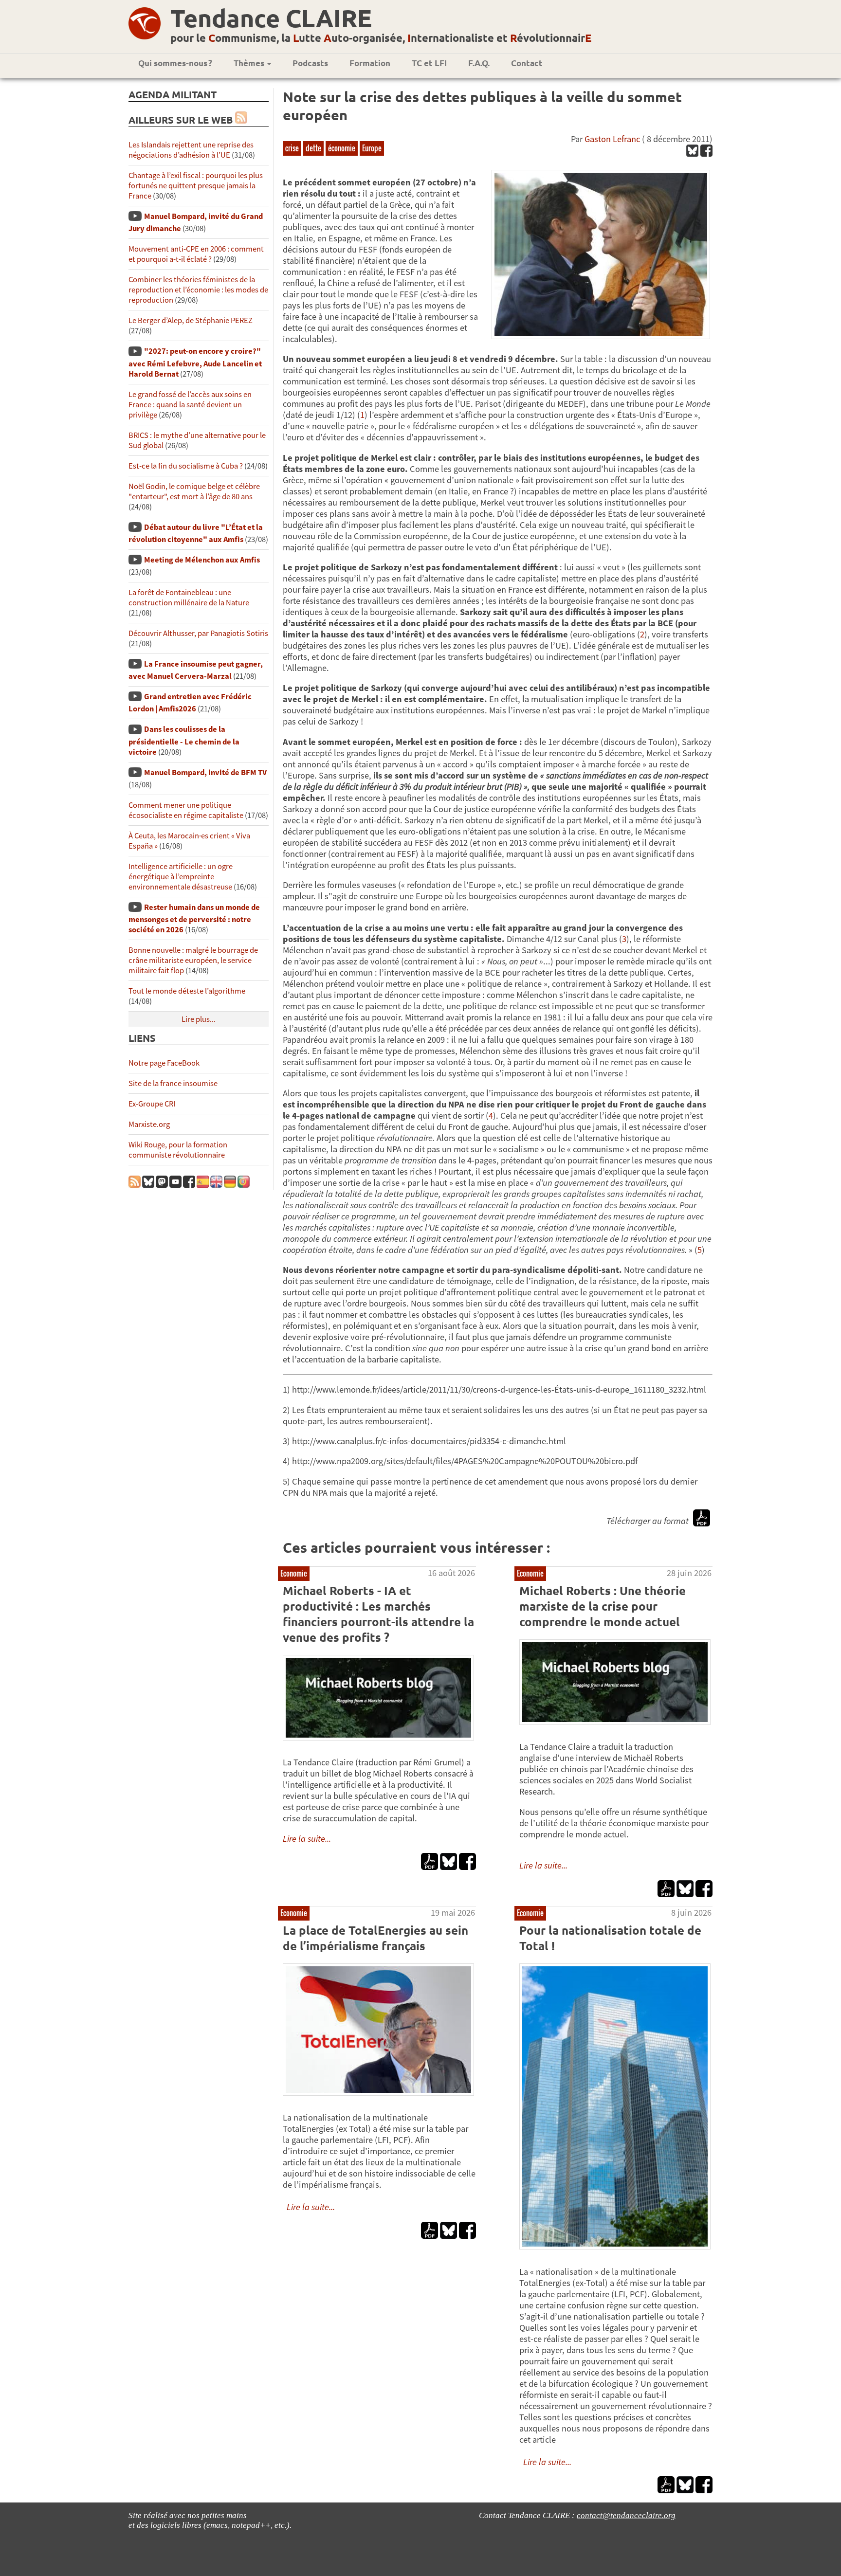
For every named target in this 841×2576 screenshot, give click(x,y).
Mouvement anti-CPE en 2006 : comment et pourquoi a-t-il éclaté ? (196, 254)
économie (342, 148)
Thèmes (250, 63)
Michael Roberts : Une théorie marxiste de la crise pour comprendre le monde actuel (603, 1606)
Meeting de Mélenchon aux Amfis (202, 560)
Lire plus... (199, 1019)
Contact (527, 63)
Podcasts (310, 63)
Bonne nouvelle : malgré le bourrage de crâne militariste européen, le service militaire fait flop (193, 960)
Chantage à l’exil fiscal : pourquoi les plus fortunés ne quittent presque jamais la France (196, 186)
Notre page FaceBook (164, 1063)
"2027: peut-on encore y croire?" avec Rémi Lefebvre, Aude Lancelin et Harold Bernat (195, 362)
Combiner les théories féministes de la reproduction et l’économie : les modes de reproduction (198, 290)
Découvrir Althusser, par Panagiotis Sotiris (198, 633)
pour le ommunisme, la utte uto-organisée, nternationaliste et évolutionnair (381, 38)
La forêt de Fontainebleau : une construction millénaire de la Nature (189, 598)
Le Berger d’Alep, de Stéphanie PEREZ (191, 320)
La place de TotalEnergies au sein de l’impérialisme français (375, 1938)
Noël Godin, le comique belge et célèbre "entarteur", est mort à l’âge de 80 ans (194, 491)
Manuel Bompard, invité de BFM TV (205, 772)
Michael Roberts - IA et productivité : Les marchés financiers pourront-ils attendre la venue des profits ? (378, 1614)
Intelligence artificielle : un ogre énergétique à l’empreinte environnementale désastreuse (181, 877)
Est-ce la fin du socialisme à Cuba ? (186, 466)
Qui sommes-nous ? (175, 63)
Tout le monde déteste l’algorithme (187, 991)
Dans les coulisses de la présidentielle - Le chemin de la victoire (184, 740)
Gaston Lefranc (612, 139)
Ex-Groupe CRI (152, 1104)
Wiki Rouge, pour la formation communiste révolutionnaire (178, 1150)
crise (292, 148)
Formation (370, 63)
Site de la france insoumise (173, 1083)
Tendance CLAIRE (271, 18)
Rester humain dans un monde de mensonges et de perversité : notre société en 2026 (194, 918)
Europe (372, 148)
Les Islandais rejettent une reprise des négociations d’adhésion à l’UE (191, 150)
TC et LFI (429, 63)
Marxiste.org (149, 1124)
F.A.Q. (479, 63)
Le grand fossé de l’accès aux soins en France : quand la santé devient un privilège (190, 405)
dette (313, 148)
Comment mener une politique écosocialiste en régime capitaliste (186, 810)
